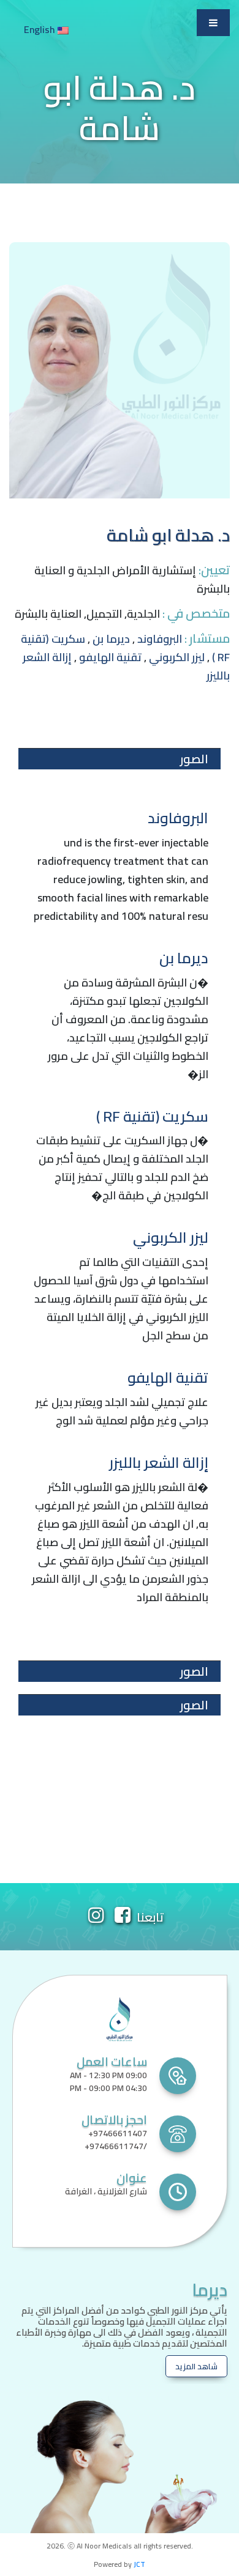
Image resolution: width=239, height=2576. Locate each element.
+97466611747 (114, 2146)
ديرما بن (111, 639)
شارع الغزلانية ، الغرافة (106, 2191)
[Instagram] (97, 1918)
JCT (139, 2564)
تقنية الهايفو (110, 657)
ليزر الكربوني (177, 657)
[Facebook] (123, 1918)
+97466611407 (118, 2133)
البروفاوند (160, 639)
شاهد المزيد (196, 2366)
